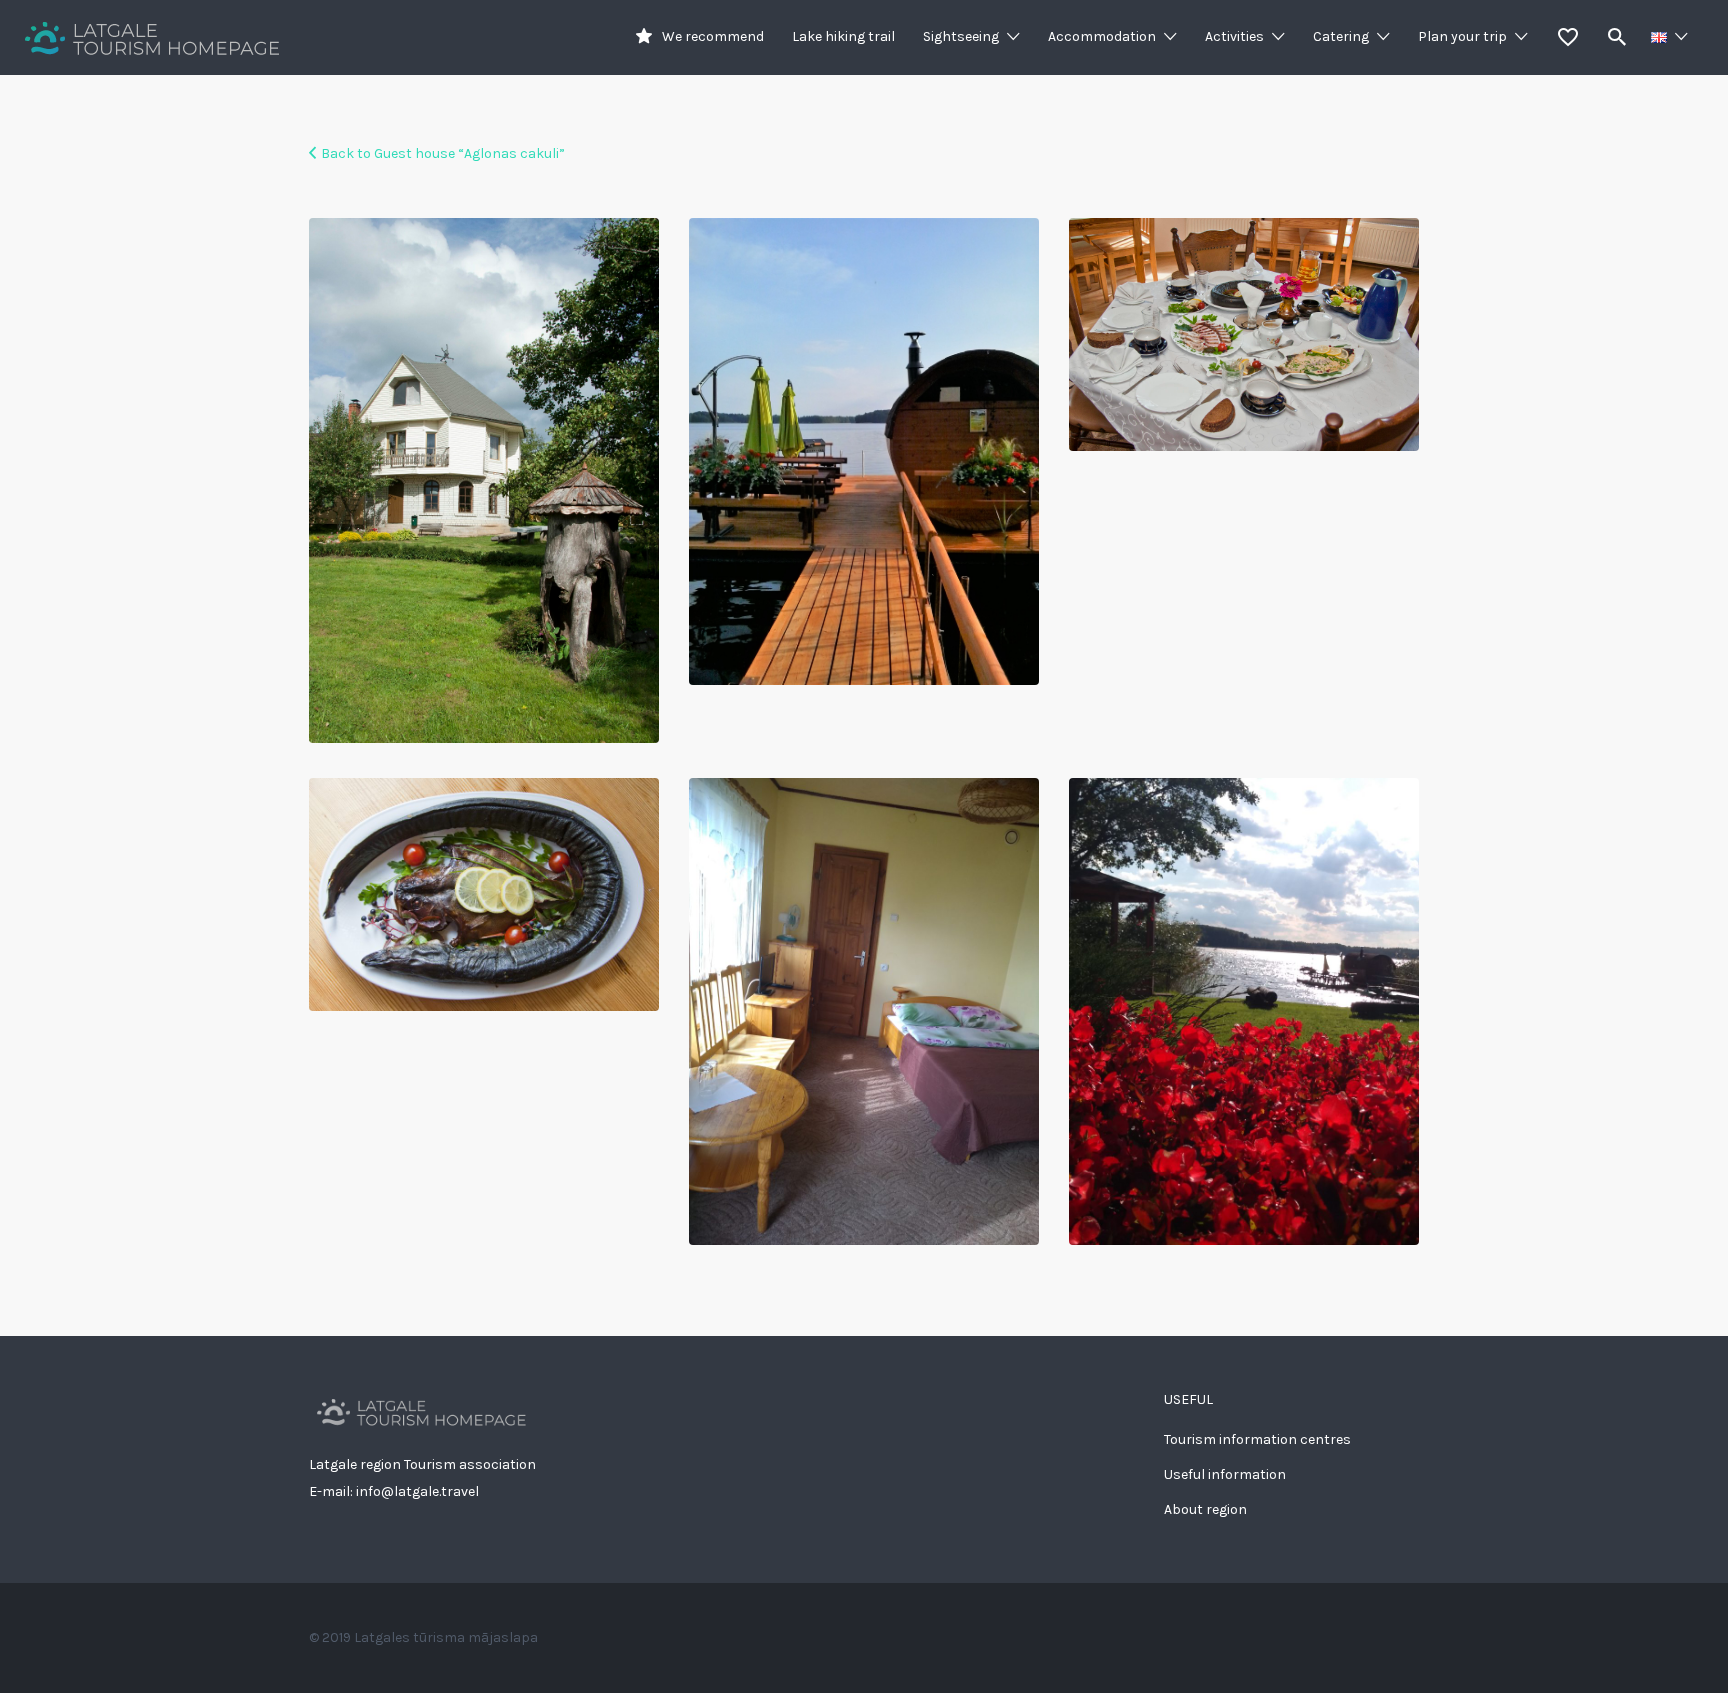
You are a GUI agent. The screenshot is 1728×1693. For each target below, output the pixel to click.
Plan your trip (1462, 36)
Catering (1341, 36)
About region (1205, 1509)
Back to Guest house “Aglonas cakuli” (443, 153)
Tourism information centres (1257, 1439)
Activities (1234, 36)
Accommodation (1102, 36)
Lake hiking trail (843, 36)
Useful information (1225, 1474)
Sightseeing (961, 36)
